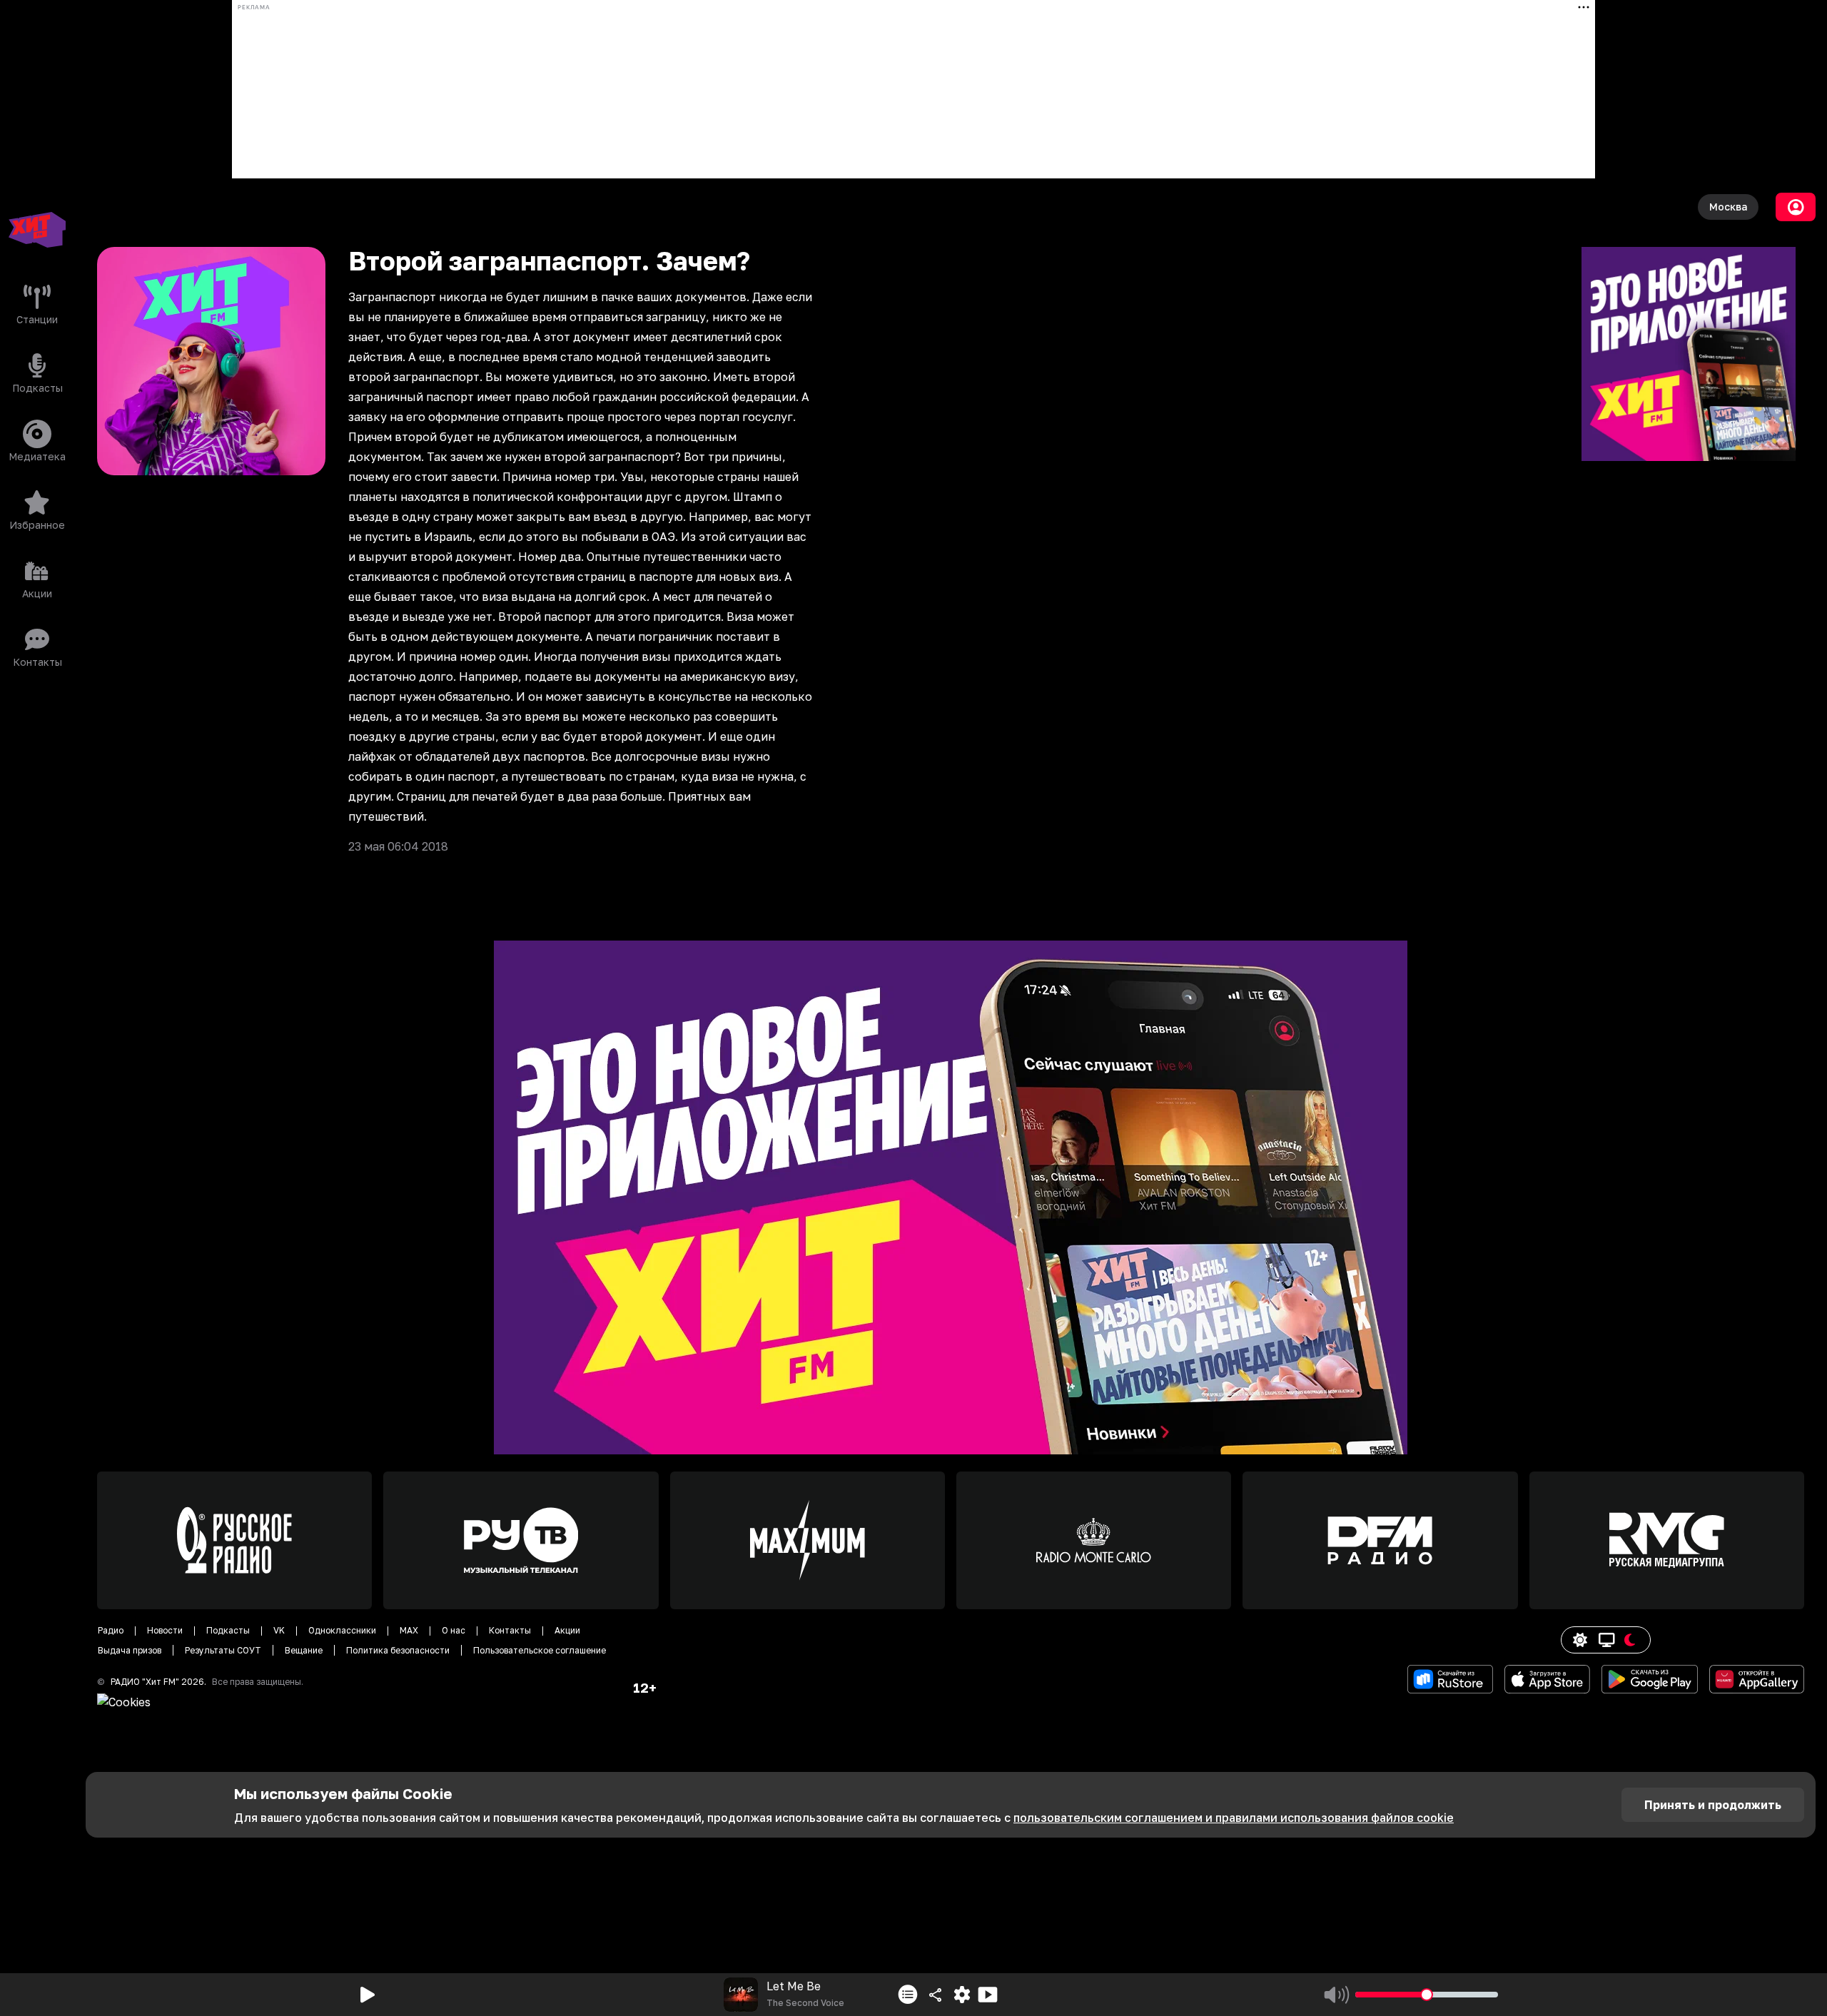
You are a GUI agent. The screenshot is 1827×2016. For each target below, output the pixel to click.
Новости (165, 1630)
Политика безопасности (398, 1650)
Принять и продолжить (1713, 1805)
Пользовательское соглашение (540, 1650)
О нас (454, 1630)
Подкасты (228, 1630)
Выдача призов (130, 1650)
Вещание (304, 1650)
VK (279, 1630)
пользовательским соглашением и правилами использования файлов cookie (1234, 1818)
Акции (567, 1630)
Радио (111, 1630)
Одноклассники (342, 1630)
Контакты (510, 1630)
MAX (409, 1630)
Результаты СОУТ (223, 1650)
